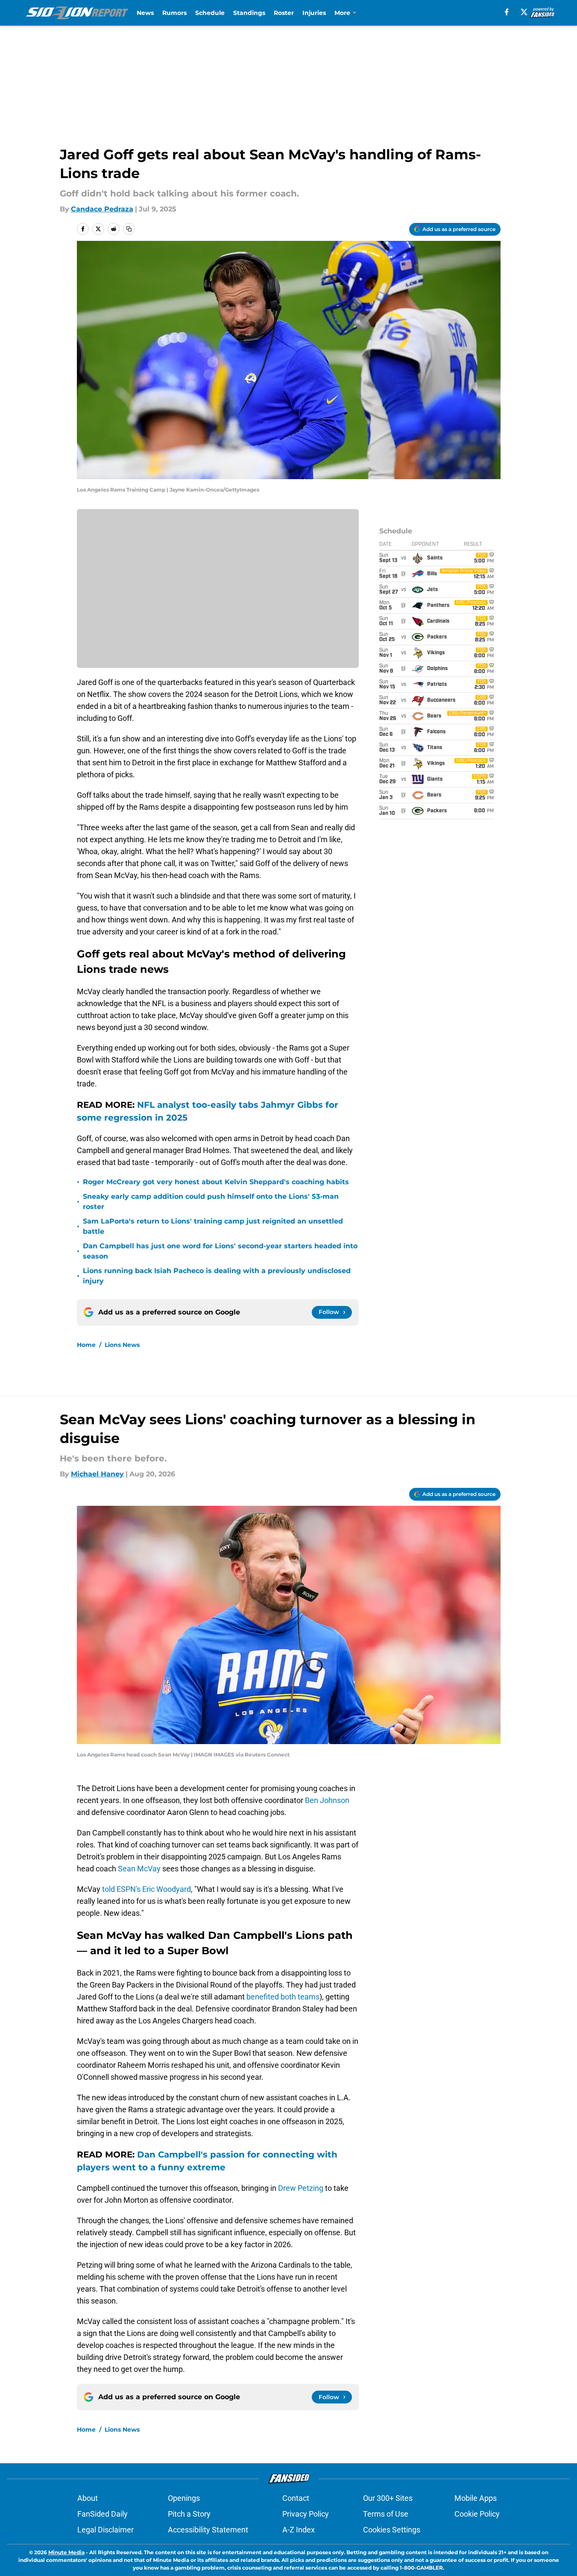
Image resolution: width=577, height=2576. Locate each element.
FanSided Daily (103, 2514)
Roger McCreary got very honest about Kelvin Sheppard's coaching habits (216, 1182)
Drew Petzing (301, 2188)
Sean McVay (139, 1869)
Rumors (174, 13)
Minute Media (66, 2552)
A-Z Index (299, 2530)
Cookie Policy (477, 2514)
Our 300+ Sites (388, 2498)
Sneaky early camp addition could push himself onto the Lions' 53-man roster (211, 1202)
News (145, 13)
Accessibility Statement (208, 2530)
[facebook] (507, 12)
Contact (296, 2498)
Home (86, 1345)
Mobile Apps (476, 2498)
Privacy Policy (306, 2514)
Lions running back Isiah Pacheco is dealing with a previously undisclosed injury (217, 1276)
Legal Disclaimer (105, 2530)
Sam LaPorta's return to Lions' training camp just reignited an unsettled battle (213, 1226)
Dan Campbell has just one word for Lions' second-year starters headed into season (220, 1251)
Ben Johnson (327, 1800)
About (88, 2498)
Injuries (314, 13)
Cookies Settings (392, 2530)
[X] (524, 12)
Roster (284, 13)
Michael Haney (97, 1474)
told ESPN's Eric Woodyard (146, 1889)
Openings (184, 2498)
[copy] (129, 229)
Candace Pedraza (102, 209)
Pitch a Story (189, 2514)
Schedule (210, 13)
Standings (249, 13)
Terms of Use (386, 2514)
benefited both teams (283, 1997)
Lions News (122, 1345)
